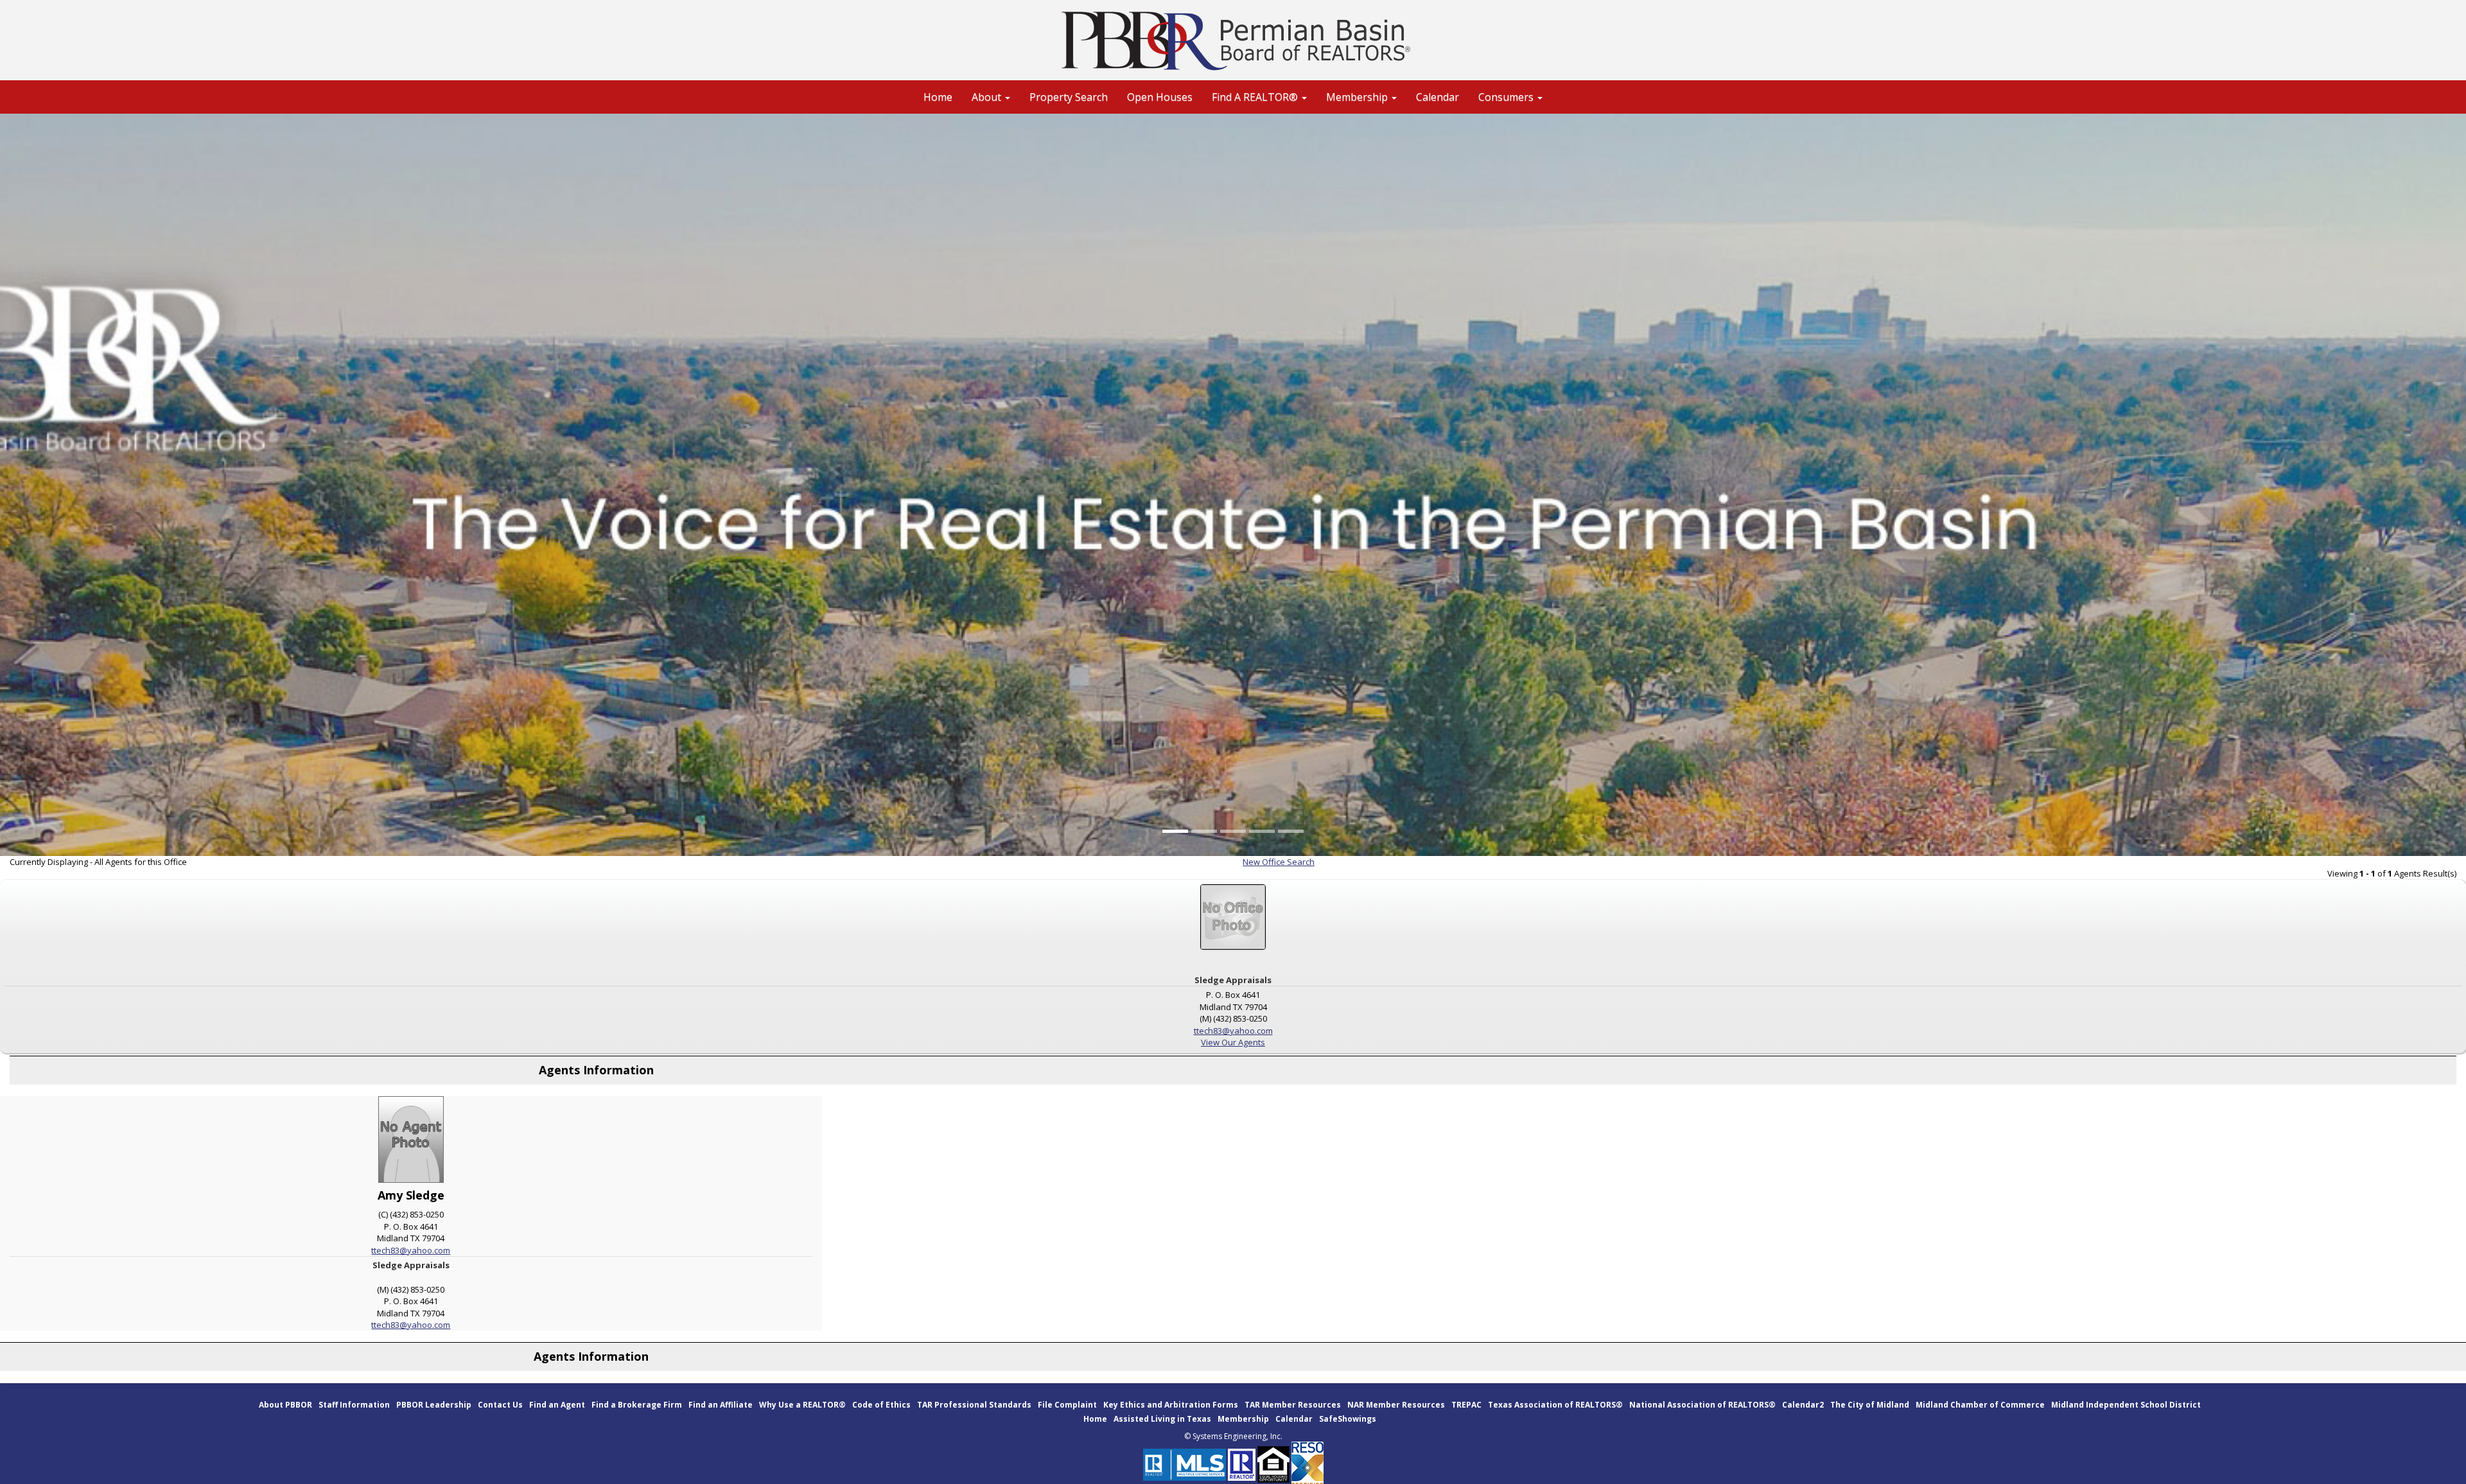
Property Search (1069, 97)
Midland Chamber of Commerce (1980, 1405)
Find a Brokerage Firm (637, 1405)
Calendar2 (1803, 1405)
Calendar (1438, 97)
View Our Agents (1233, 1042)
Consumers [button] (1507, 97)
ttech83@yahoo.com (1233, 1031)
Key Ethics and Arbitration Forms (1171, 1405)
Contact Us (500, 1405)
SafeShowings (1348, 1419)
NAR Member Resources (1396, 1405)
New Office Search (1279, 862)
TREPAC (1466, 1405)
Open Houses (1160, 97)
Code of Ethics (881, 1405)
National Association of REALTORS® (1702, 1405)
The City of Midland (1870, 1405)
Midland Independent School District (2126, 1405)
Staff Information (354, 1405)
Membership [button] (1358, 97)
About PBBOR (285, 1405)
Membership (1243, 1419)
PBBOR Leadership (434, 1405)
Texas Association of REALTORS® (1555, 1405)
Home (938, 97)
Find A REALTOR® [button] (1256, 97)
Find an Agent (557, 1405)
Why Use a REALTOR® (802, 1405)
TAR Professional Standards (974, 1405)
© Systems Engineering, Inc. (1233, 1436)
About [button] (988, 97)
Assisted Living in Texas (1162, 1419)
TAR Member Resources (1293, 1405)
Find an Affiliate (721, 1405)
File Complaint (1067, 1405)
